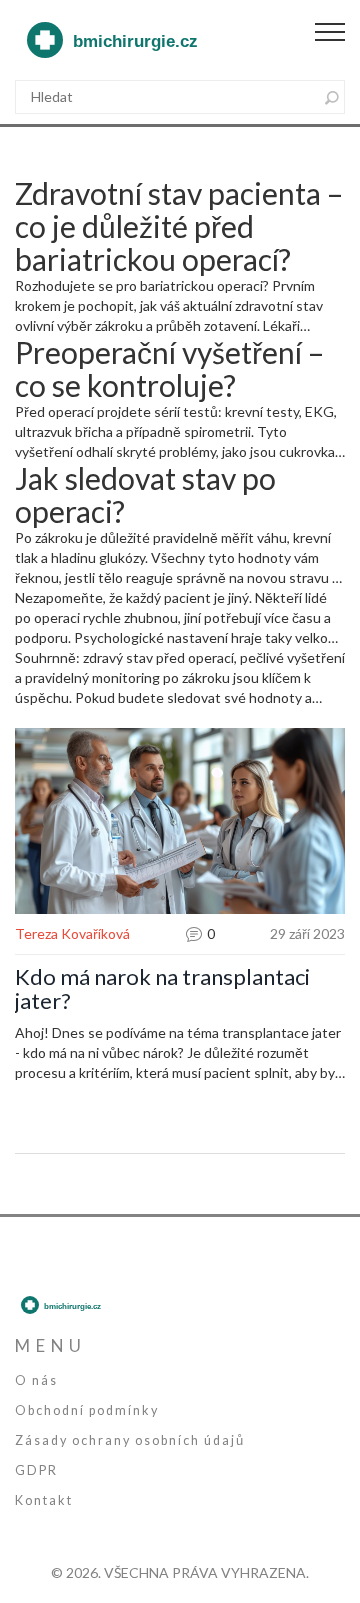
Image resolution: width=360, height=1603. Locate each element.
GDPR (36, 1470)
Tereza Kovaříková (72, 933)
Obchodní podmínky (87, 1410)
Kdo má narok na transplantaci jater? (162, 989)
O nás (36, 1380)
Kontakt (44, 1500)
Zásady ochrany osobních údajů (130, 1440)
